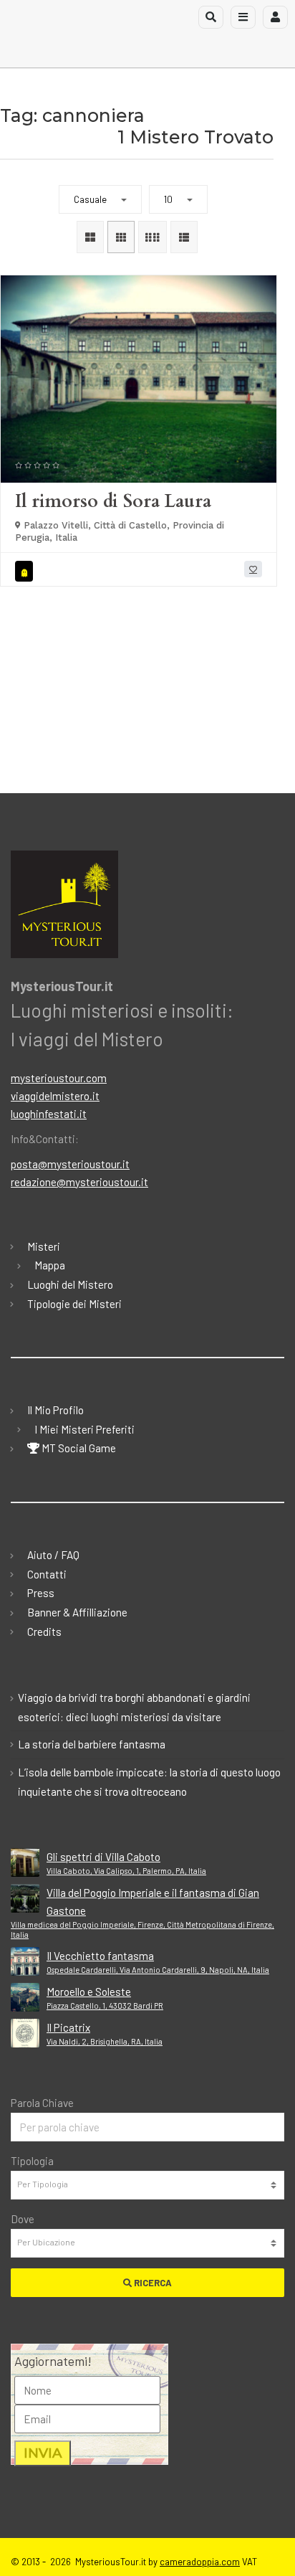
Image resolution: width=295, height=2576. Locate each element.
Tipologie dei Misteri (74, 1304)
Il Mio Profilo (55, 1410)
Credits (44, 1632)
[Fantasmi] (26, 571)
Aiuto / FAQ (53, 1555)
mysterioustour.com (59, 1078)
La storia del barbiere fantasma (92, 1744)
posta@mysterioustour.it (70, 1164)
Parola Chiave (42, 2103)
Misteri (44, 1246)
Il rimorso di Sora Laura (113, 501)
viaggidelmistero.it (55, 1096)
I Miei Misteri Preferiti (84, 1429)
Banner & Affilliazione (77, 1612)
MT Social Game (78, 1448)
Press (41, 1593)
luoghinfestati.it (49, 1114)
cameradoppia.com (200, 2562)
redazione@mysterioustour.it (79, 1182)
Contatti (47, 1574)
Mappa (50, 1265)
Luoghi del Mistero (70, 1284)
